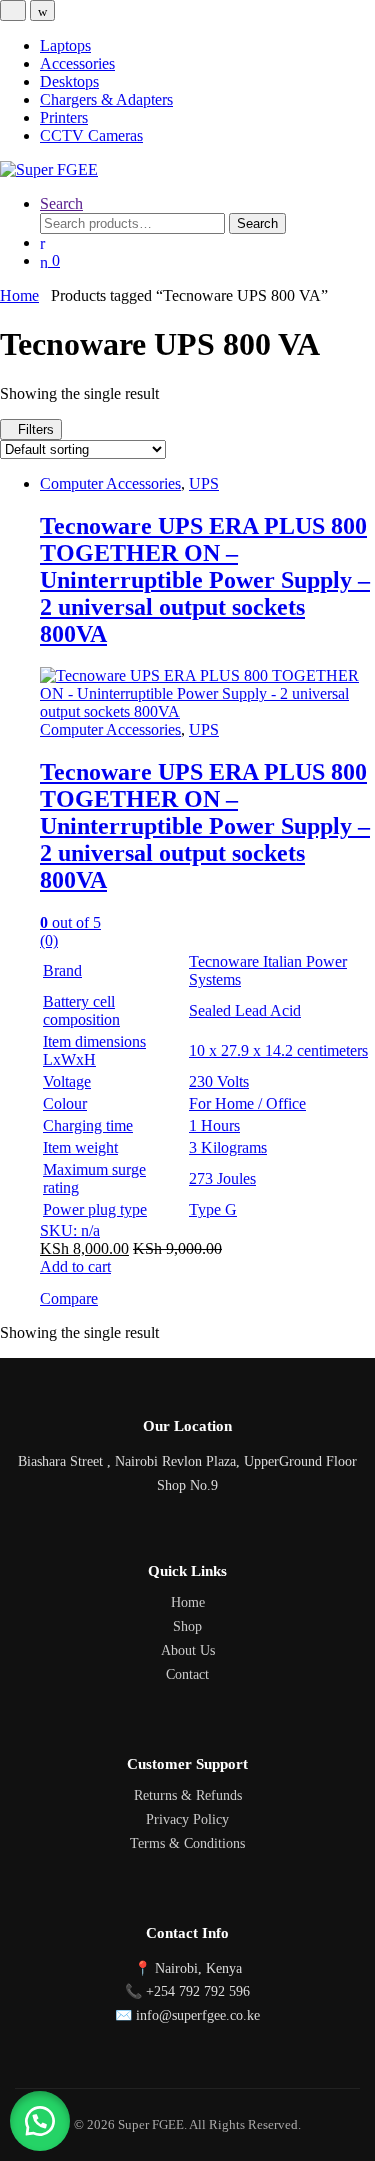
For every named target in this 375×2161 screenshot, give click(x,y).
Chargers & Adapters (106, 99)
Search (61, 203)
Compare (69, 1298)
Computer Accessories (110, 483)
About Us (188, 1650)
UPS (204, 483)
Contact (187, 1674)
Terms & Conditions (187, 1843)
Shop (187, 1626)
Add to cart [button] (75, 1266)
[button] (40, 2121)
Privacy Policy (187, 1819)
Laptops (65, 45)
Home (19, 295)
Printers (64, 117)
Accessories (77, 63)
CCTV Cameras (91, 135)
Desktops (69, 81)
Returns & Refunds (188, 1795)
